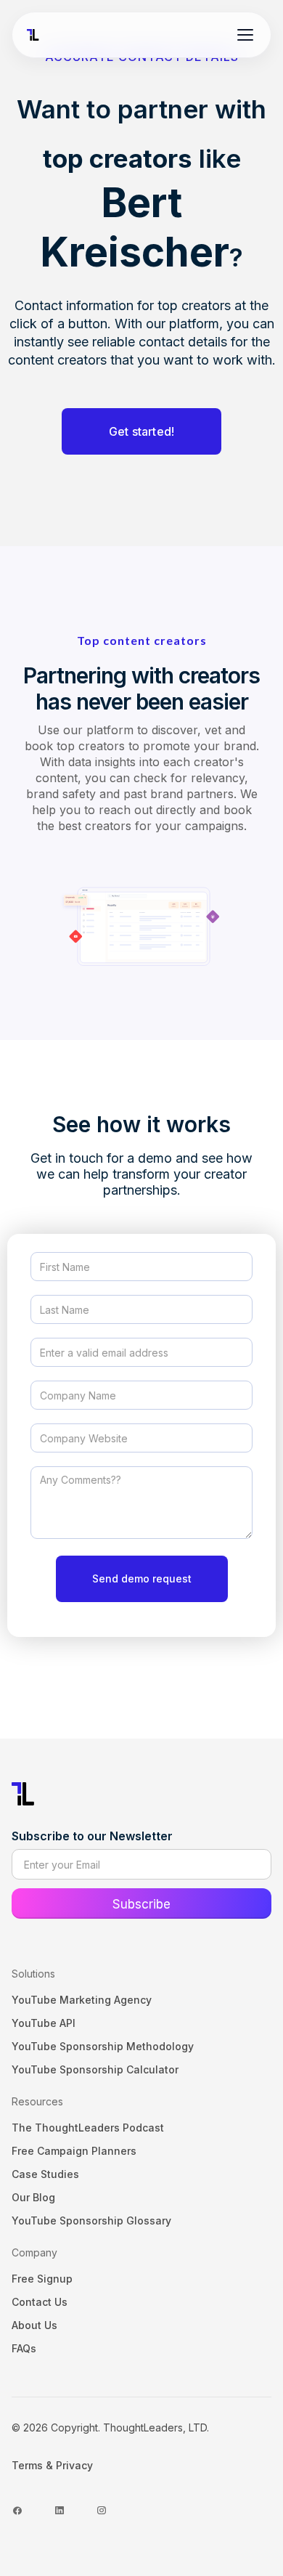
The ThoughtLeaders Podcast (88, 2128)
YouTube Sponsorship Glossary (91, 2221)
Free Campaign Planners (74, 2151)
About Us (34, 2325)
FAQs (24, 2348)
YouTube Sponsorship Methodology (103, 2046)
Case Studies (45, 2174)
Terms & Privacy (52, 2465)
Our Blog (33, 2197)
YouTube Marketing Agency (82, 2000)
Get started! (141, 431)
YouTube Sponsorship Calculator (95, 2069)
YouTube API (44, 2023)
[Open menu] (245, 35)
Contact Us (40, 2302)
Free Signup (42, 2279)
